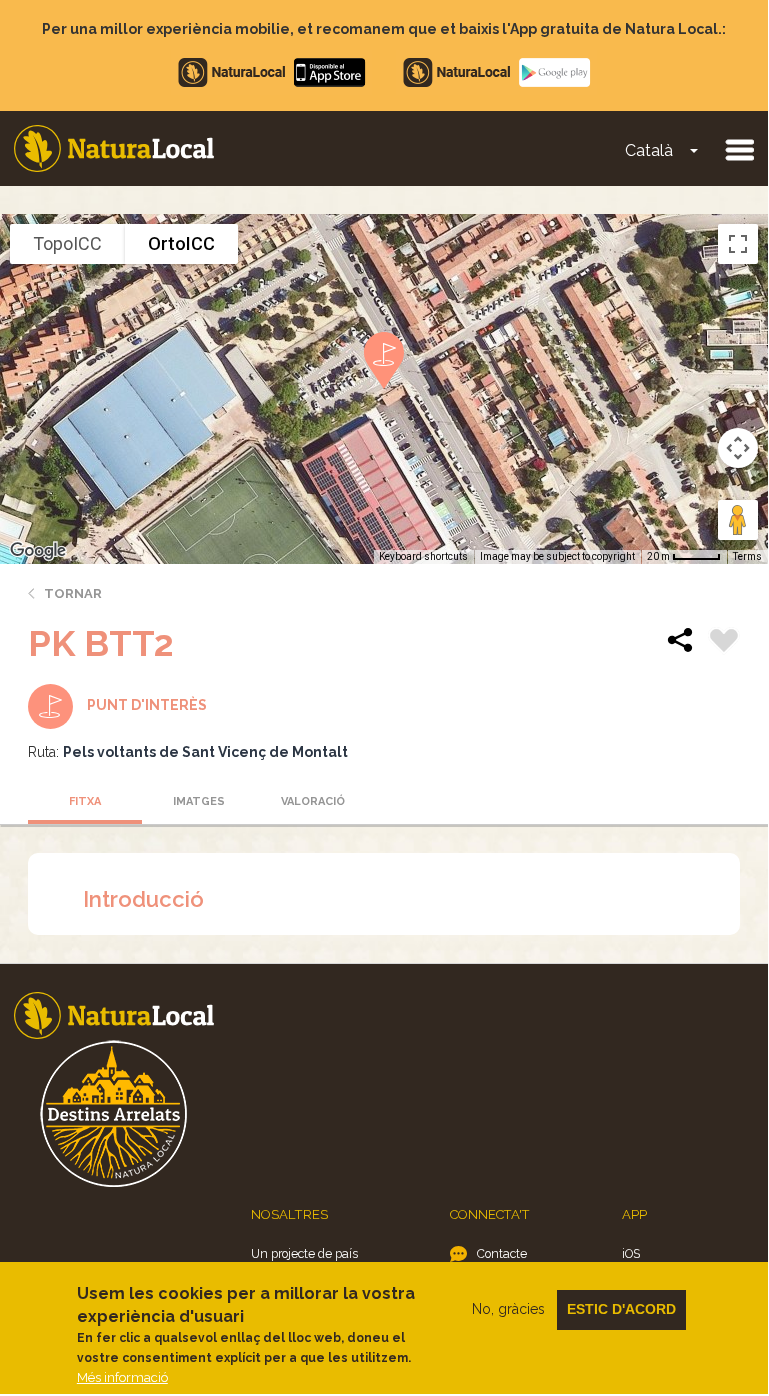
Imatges (199, 801)
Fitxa (85, 801)
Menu (739, 149)
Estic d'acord (621, 1309)
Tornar (73, 593)
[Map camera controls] (738, 448)
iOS (631, 1253)
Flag (724, 643)
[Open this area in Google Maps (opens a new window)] (38, 551)
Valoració (313, 801)
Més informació (122, 1377)
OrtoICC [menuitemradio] (181, 243)
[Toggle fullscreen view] (738, 244)
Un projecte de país (304, 1253)
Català (649, 150)
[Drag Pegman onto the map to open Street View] (738, 520)
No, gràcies (508, 1309)
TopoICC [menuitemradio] (67, 243)
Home (114, 148)
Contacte (502, 1253)
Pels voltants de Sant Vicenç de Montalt (205, 752)
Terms (747, 556)
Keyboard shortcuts (423, 556)
